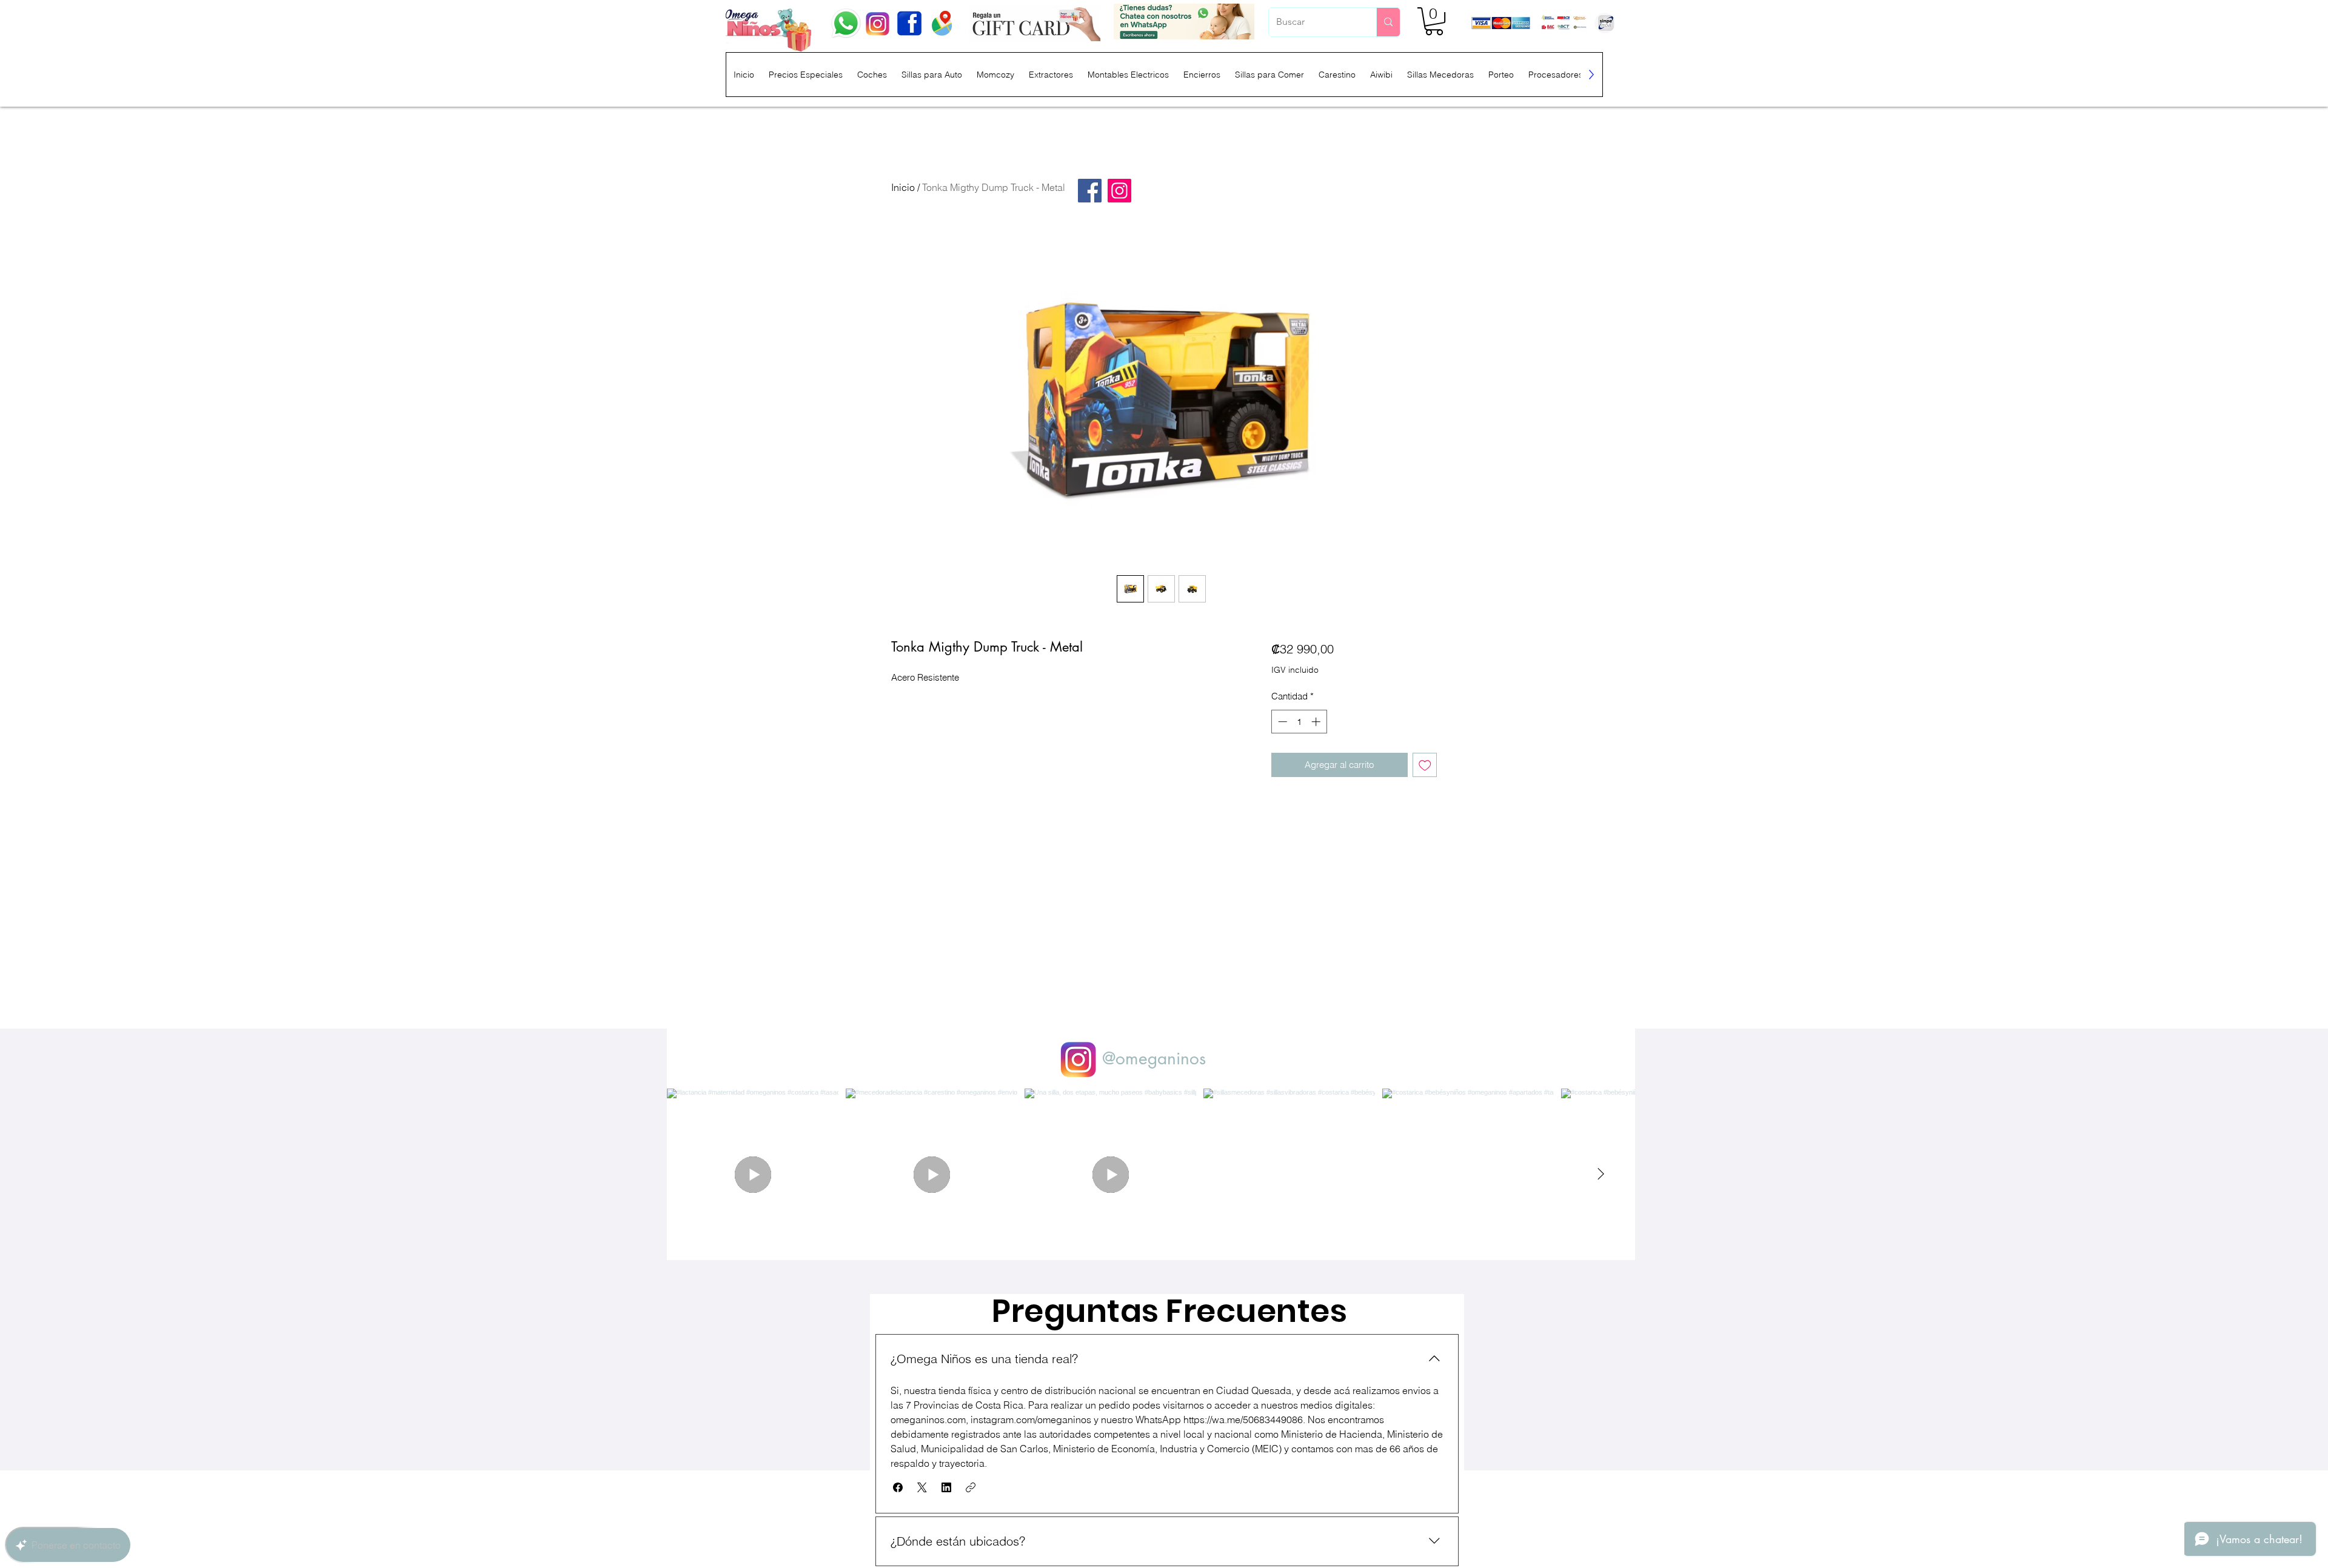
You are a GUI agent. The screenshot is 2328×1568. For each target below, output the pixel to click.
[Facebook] (1090, 191)
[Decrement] (1281, 722)
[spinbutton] (1299, 722)
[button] (1434, 21)
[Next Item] (1600, 1175)
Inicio (903, 187)
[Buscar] (1388, 22)
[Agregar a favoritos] (1425, 765)
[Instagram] (1119, 191)
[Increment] (1317, 722)
